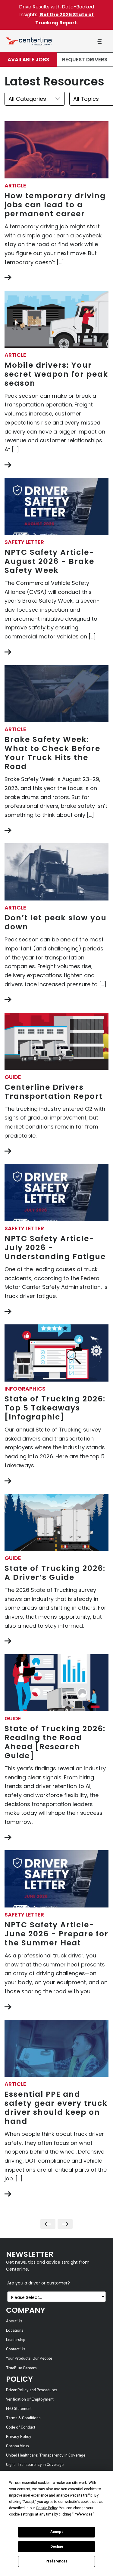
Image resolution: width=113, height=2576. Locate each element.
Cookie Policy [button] (47, 2508)
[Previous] (48, 2224)
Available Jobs (28, 60)
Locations (15, 2331)
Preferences (56, 2561)
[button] (99, 41)
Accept (57, 2532)
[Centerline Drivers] (29, 41)
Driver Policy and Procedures (32, 2390)
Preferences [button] (83, 2514)
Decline (57, 2547)
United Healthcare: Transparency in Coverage (46, 2456)
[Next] (65, 2224)
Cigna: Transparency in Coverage (35, 2465)
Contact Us (16, 2349)
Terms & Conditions (23, 2418)
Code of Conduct (21, 2428)
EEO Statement (19, 2409)
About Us (14, 2321)
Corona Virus (17, 2446)
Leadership (16, 2340)
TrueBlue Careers (21, 2368)
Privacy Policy (19, 2437)
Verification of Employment (30, 2400)
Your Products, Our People (29, 2359)
